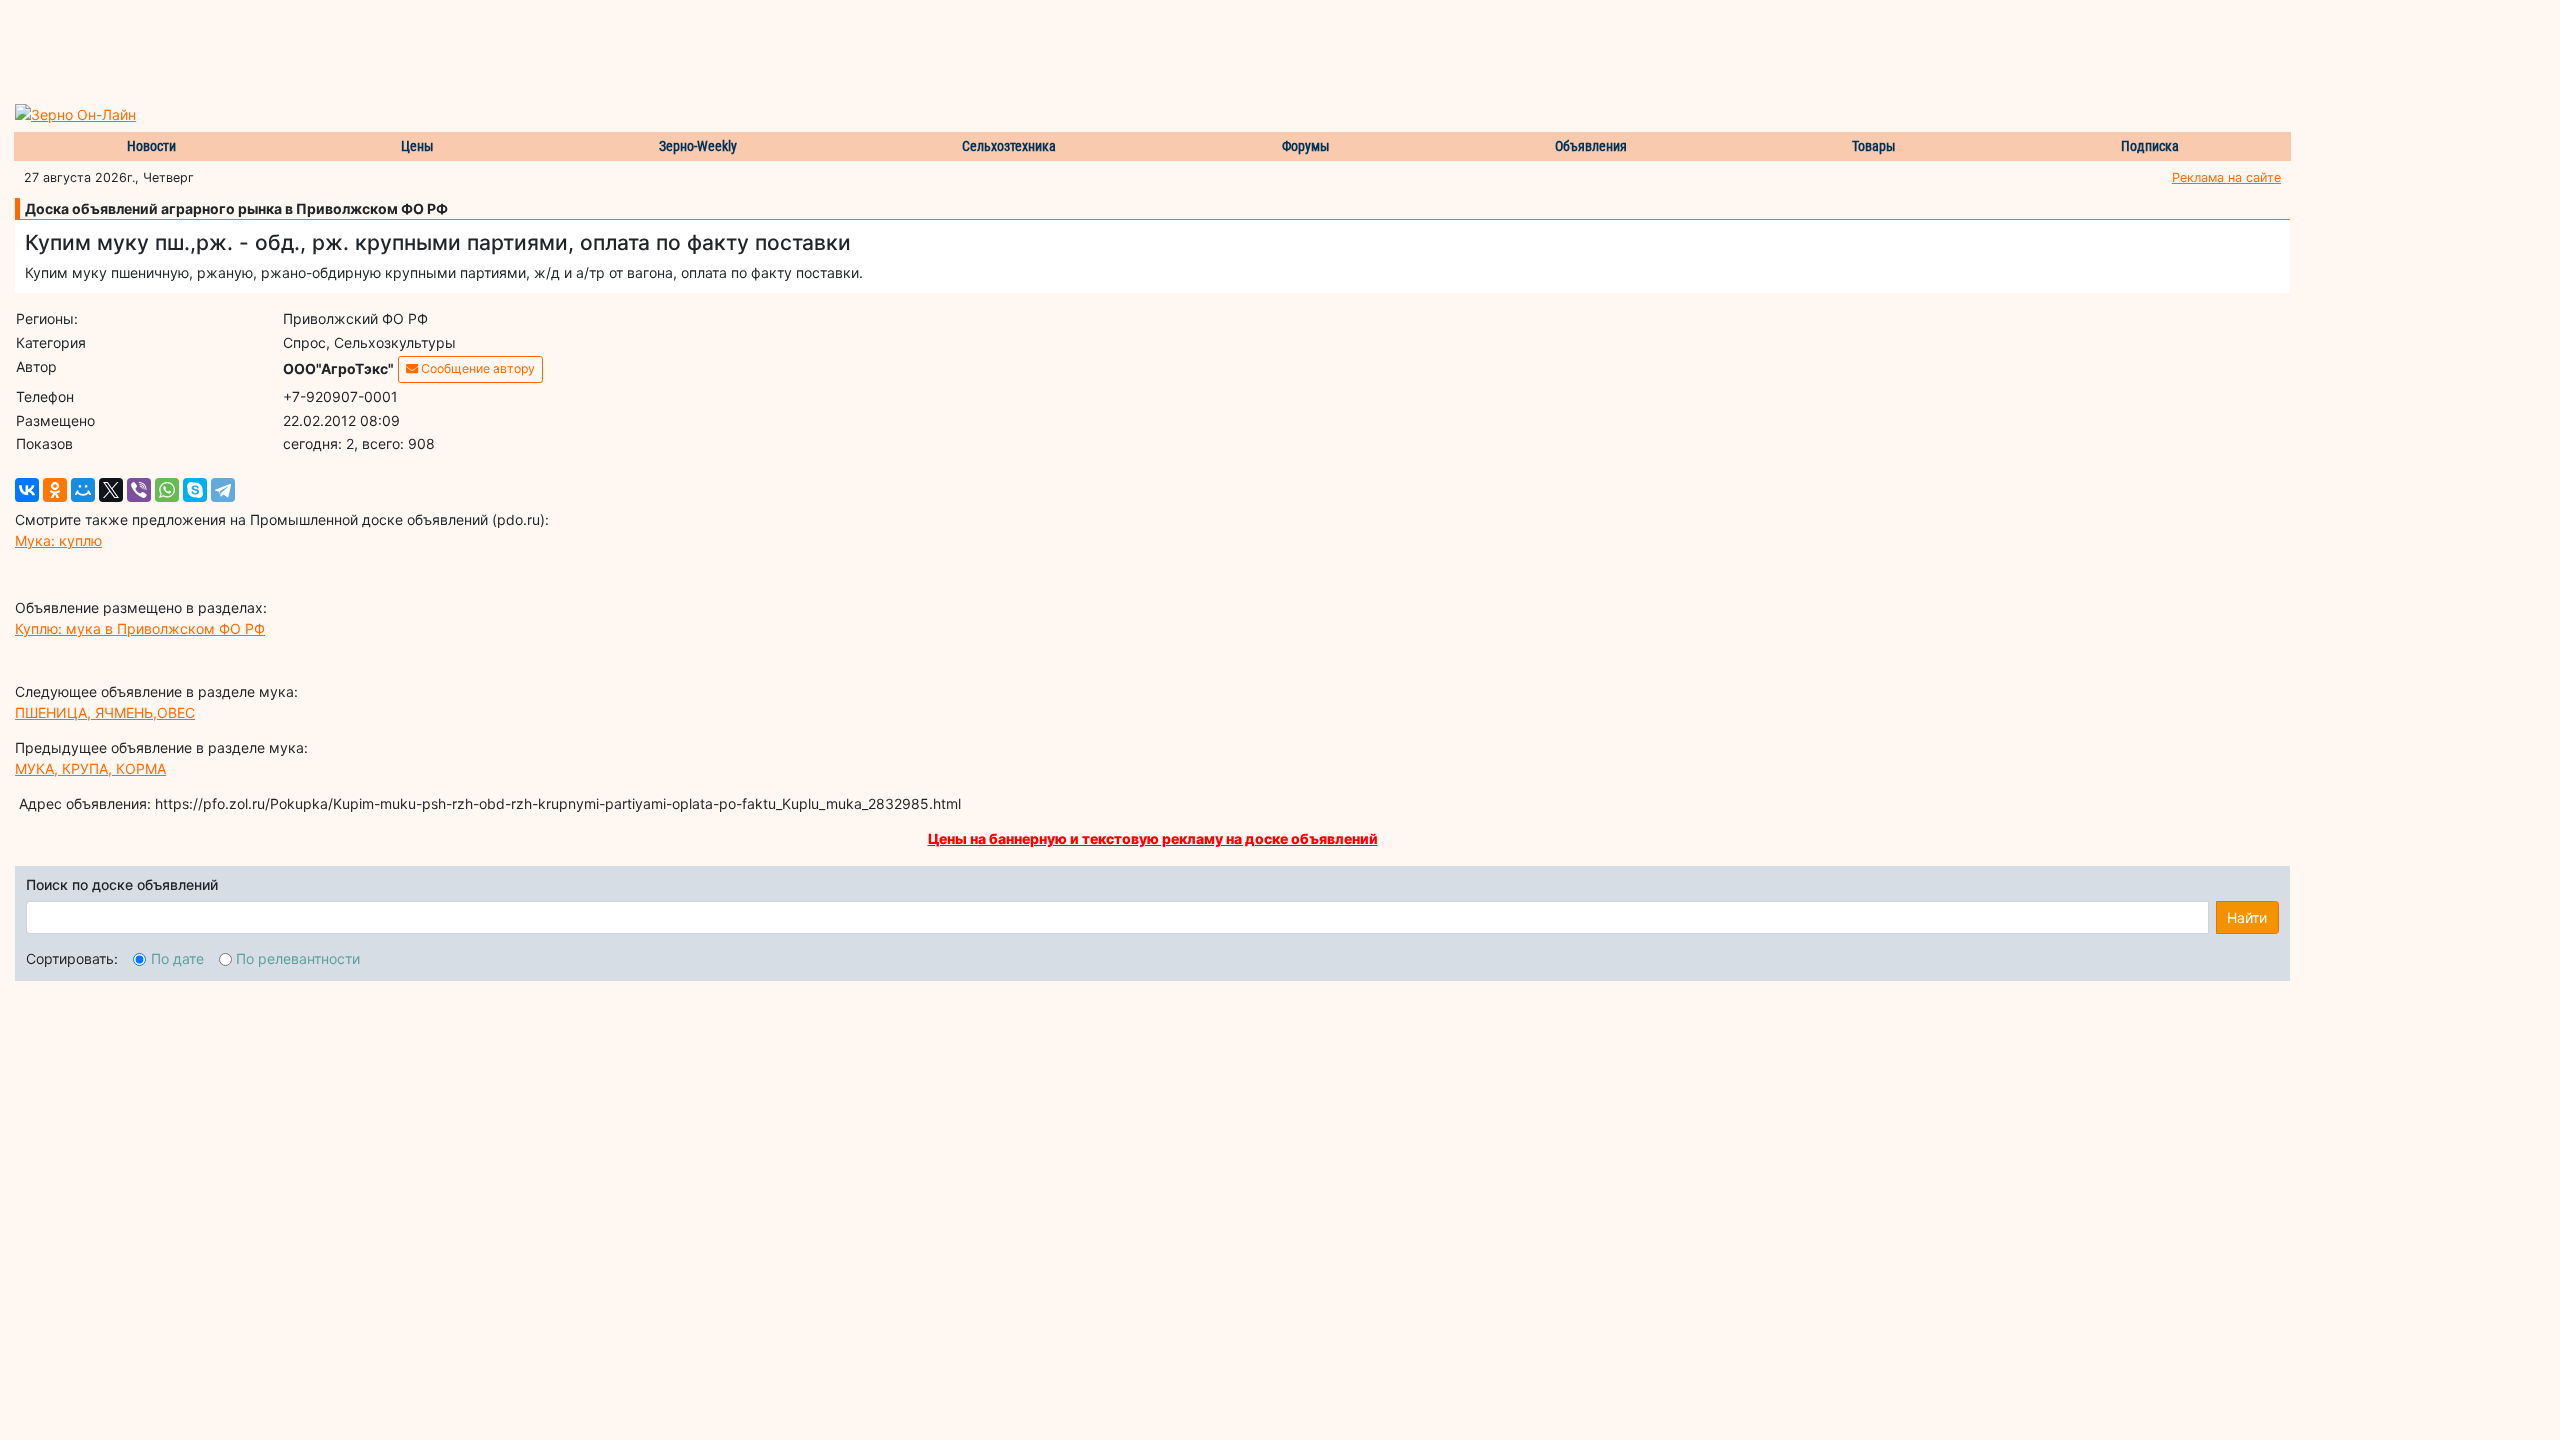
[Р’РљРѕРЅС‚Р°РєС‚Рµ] (27, 490)
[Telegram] (223, 490)
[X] (111, 490)
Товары (1874, 146)
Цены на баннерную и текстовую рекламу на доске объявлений (1153, 838)
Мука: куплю (58, 540)
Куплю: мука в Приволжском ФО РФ (140, 628)
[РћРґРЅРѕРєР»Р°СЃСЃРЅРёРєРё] (55, 490)
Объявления (1591, 146)
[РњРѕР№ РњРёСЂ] (83, 490)
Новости (151, 146)
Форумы (1306, 146)
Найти (2247, 917)
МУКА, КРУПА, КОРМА (90, 768)
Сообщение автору (476, 368)
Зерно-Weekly (698, 146)
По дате (177, 958)
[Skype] (195, 490)
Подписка (2150, 146)
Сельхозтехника (1009, 146)
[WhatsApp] (167, 490)
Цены (417, 146)
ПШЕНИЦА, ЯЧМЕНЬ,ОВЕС (105, 712)
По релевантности (298, 958)
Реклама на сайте (2226, 177)
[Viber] (139, 490)
